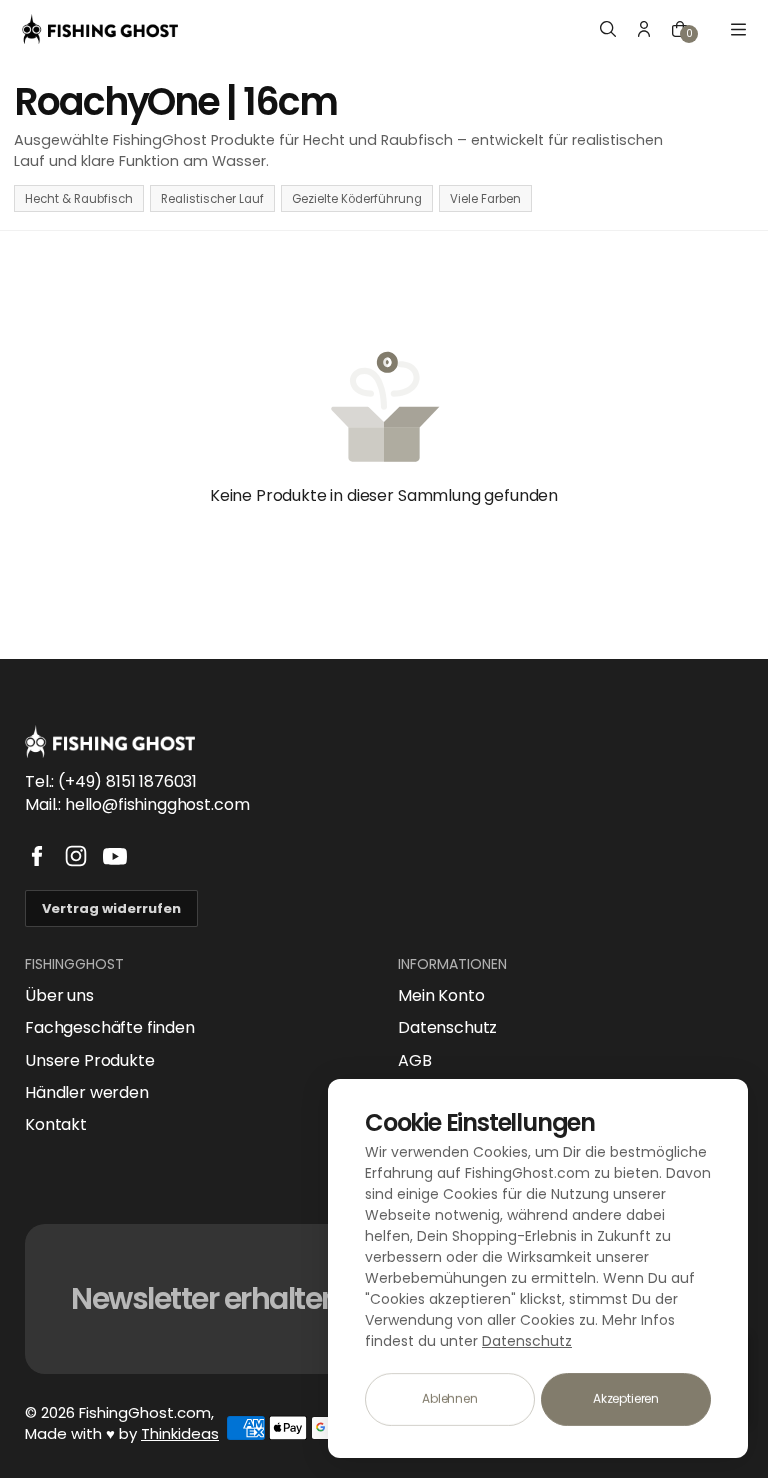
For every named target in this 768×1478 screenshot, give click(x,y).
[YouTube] (115, 856)
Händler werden (87, 1093)
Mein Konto (441, 996)
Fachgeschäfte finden (110, 1028)
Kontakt (56, 1125)
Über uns (59, 996)
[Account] (644, 29)
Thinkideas (180, 1433)
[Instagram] (76, 856)
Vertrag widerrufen (111, 908)
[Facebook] (37, 856)
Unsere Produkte (90, 1061)
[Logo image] (100, 29)
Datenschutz (447, 1028)
